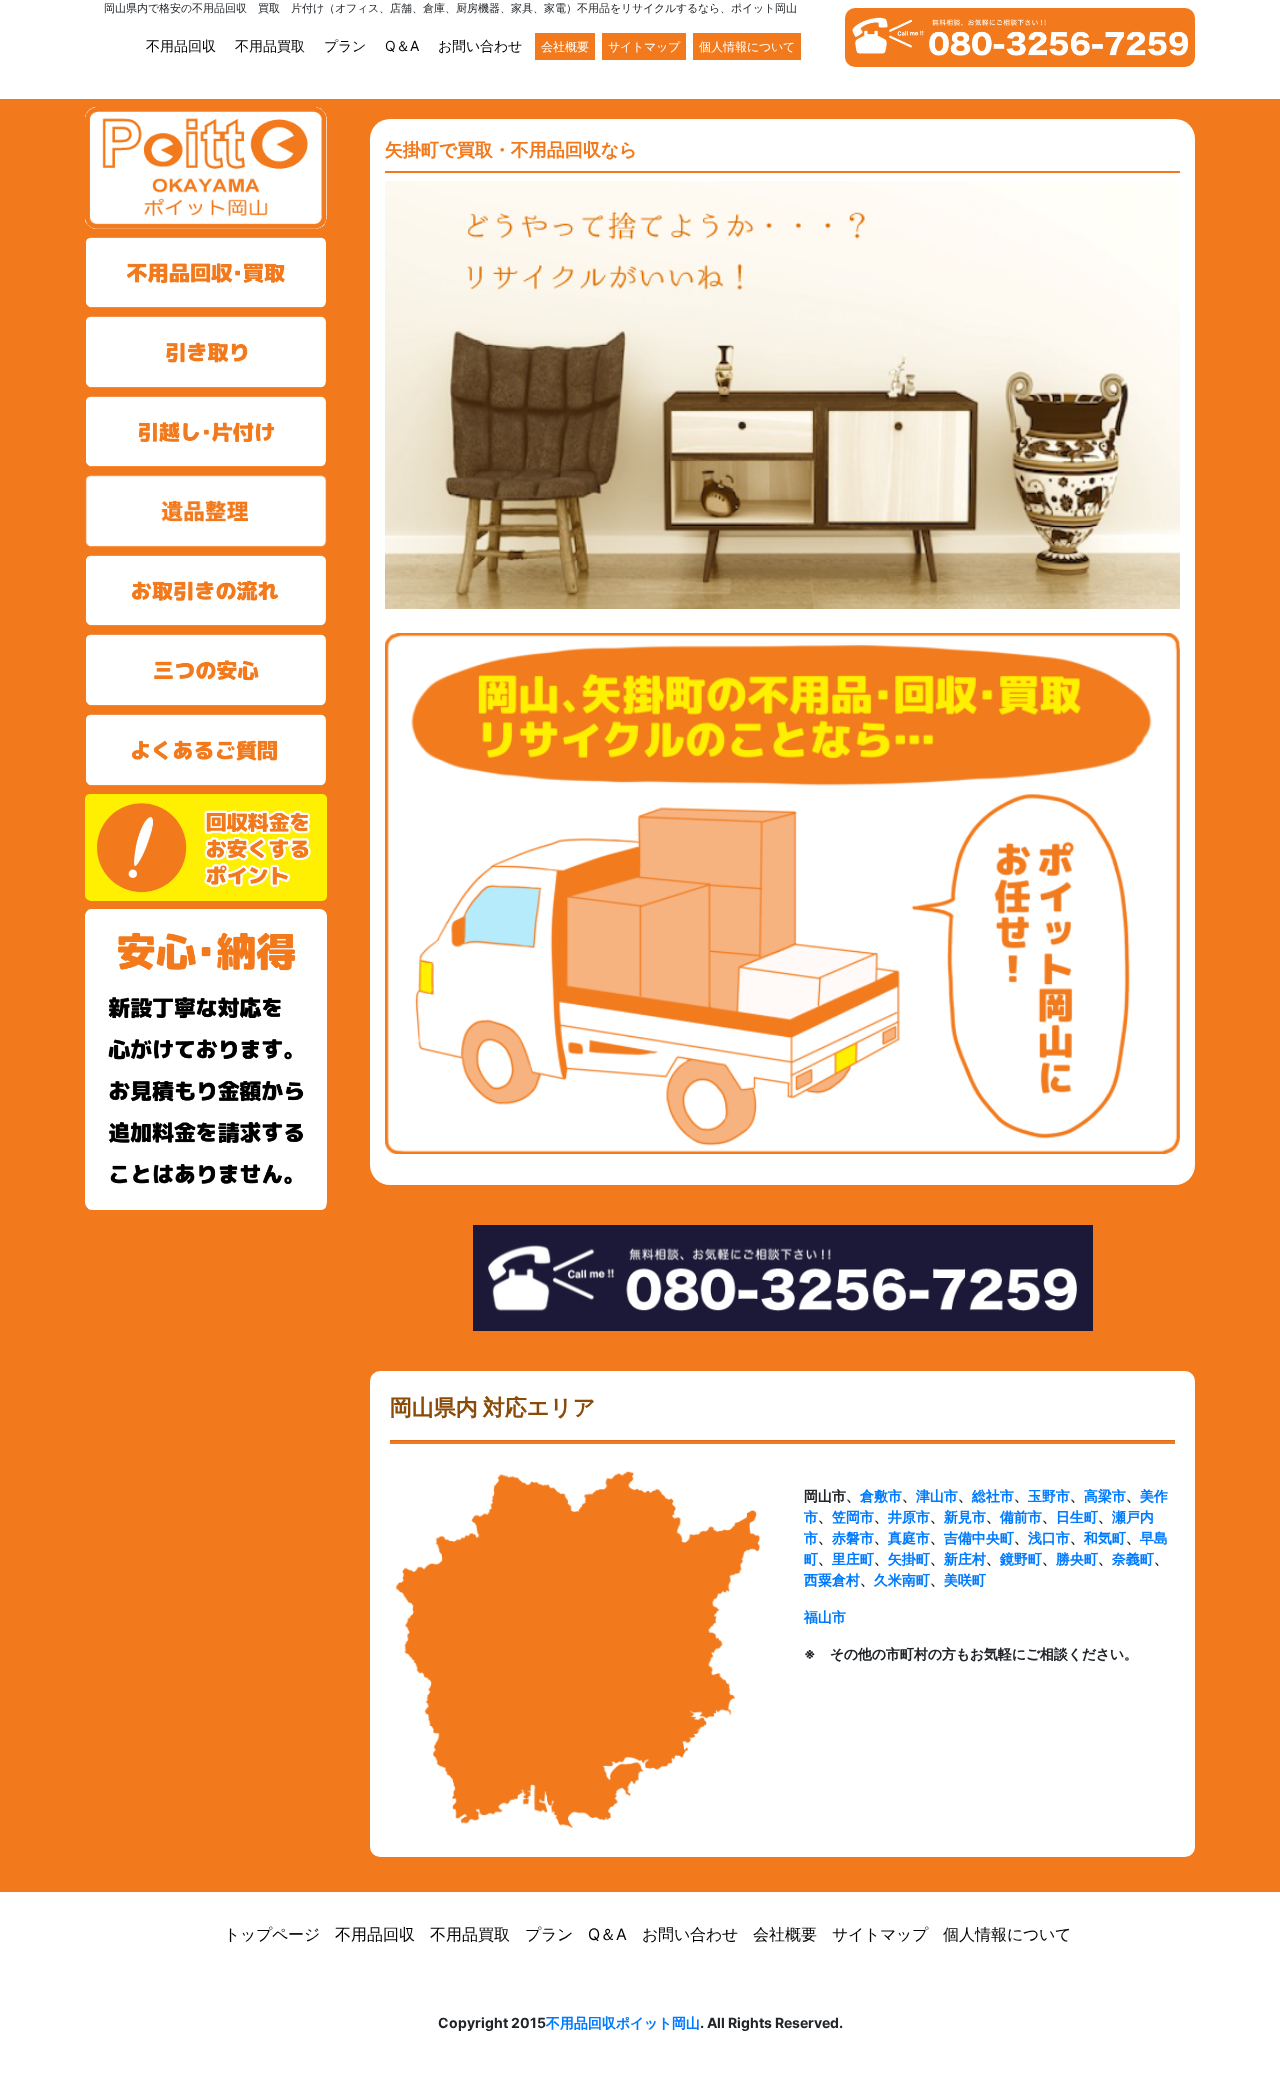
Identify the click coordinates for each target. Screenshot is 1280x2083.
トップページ (272, 1934)
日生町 (1077, 1516)
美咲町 (965, 1579)
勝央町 (1077, 1558)
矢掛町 (909, 1558)
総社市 (993, 1495)
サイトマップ (644, 46)
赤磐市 (853, 1537)
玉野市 (1049, 1495)
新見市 (965, 1516)
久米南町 (902, 1579)
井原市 (909, 1516)
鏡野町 (1021, 1558)
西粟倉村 (832, 1579)
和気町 (1105, 1537)
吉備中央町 (979, 1537)
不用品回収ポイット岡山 (623, 2022)
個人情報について (747, 46)
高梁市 (1105, 1495)
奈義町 (1133, 1558)
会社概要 (565, 46)
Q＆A (402, 45)
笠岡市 (853, 1516)
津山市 (937, 1495)
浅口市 (1049, 1537)
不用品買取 (270, 45)
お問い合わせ (480, 45)
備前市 (1021, 1516)
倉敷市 (881, 1495)
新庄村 (965, 1558)
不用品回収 (181, 45)
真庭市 (909, 1537)
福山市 (825, 1616)
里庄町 (853, 1558)
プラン (345, 45)
